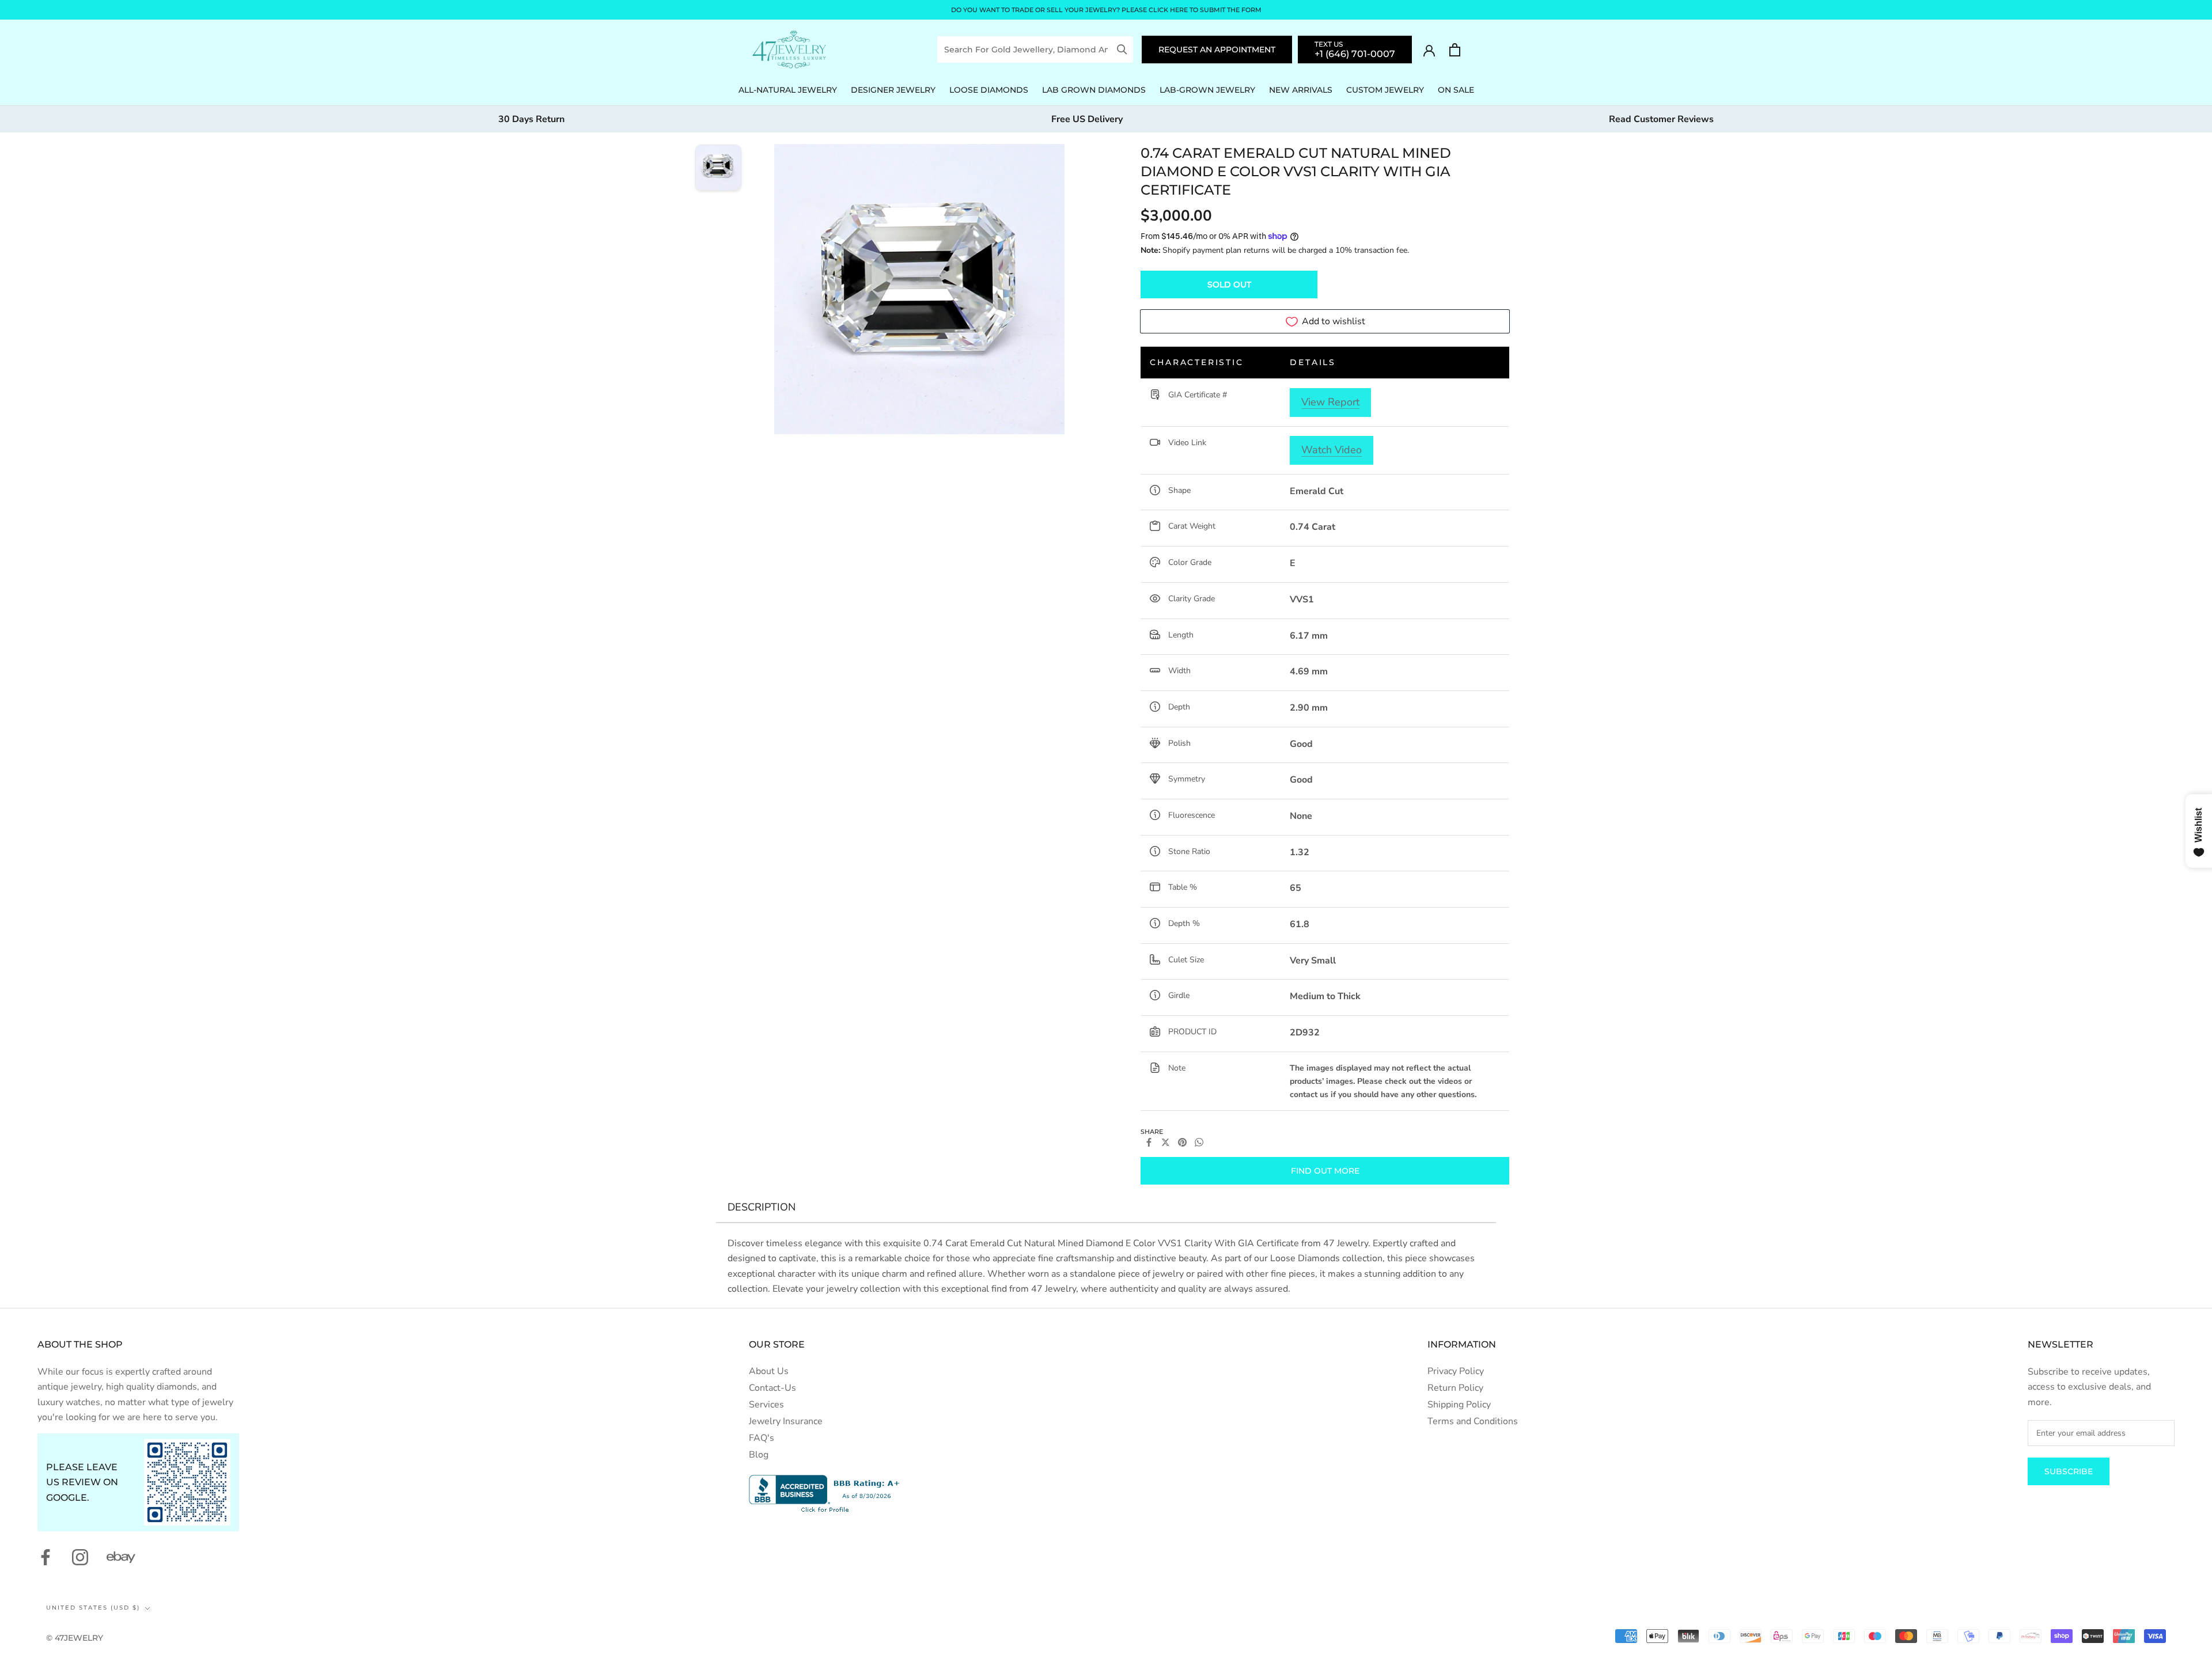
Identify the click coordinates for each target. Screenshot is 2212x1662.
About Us (769, 1371)
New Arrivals (1301, 90)
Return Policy (1455, 1388)
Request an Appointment (1217, 50)
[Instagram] (80, 1557)
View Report (1330, 402)
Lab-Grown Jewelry (1207, 90)
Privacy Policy (1456, 1371)
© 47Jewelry (75, 1638)
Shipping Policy (1459, 1405)
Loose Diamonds (989, 90)
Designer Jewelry (893, 90)
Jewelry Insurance (786, 1421)
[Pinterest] (1182, 1142)
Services (766, 1405)
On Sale (1456, 90)
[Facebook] (1149, 1142)
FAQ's (762, 1438)
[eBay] (121, 1557)
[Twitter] (1166, 1142)
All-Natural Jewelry (788, 90)
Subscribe (2069, 1471)
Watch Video (1332, 450)
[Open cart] (1455, 50)
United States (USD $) (93, 1608)
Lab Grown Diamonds (1094, 90)
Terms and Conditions (1473, 1421)
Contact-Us (772, 1388)
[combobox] (1027, 50)
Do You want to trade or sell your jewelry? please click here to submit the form (1106, 10)
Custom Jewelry (1385, 90)
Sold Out (1229, 284)
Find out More (1325, 1171)
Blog (759, 1455)
